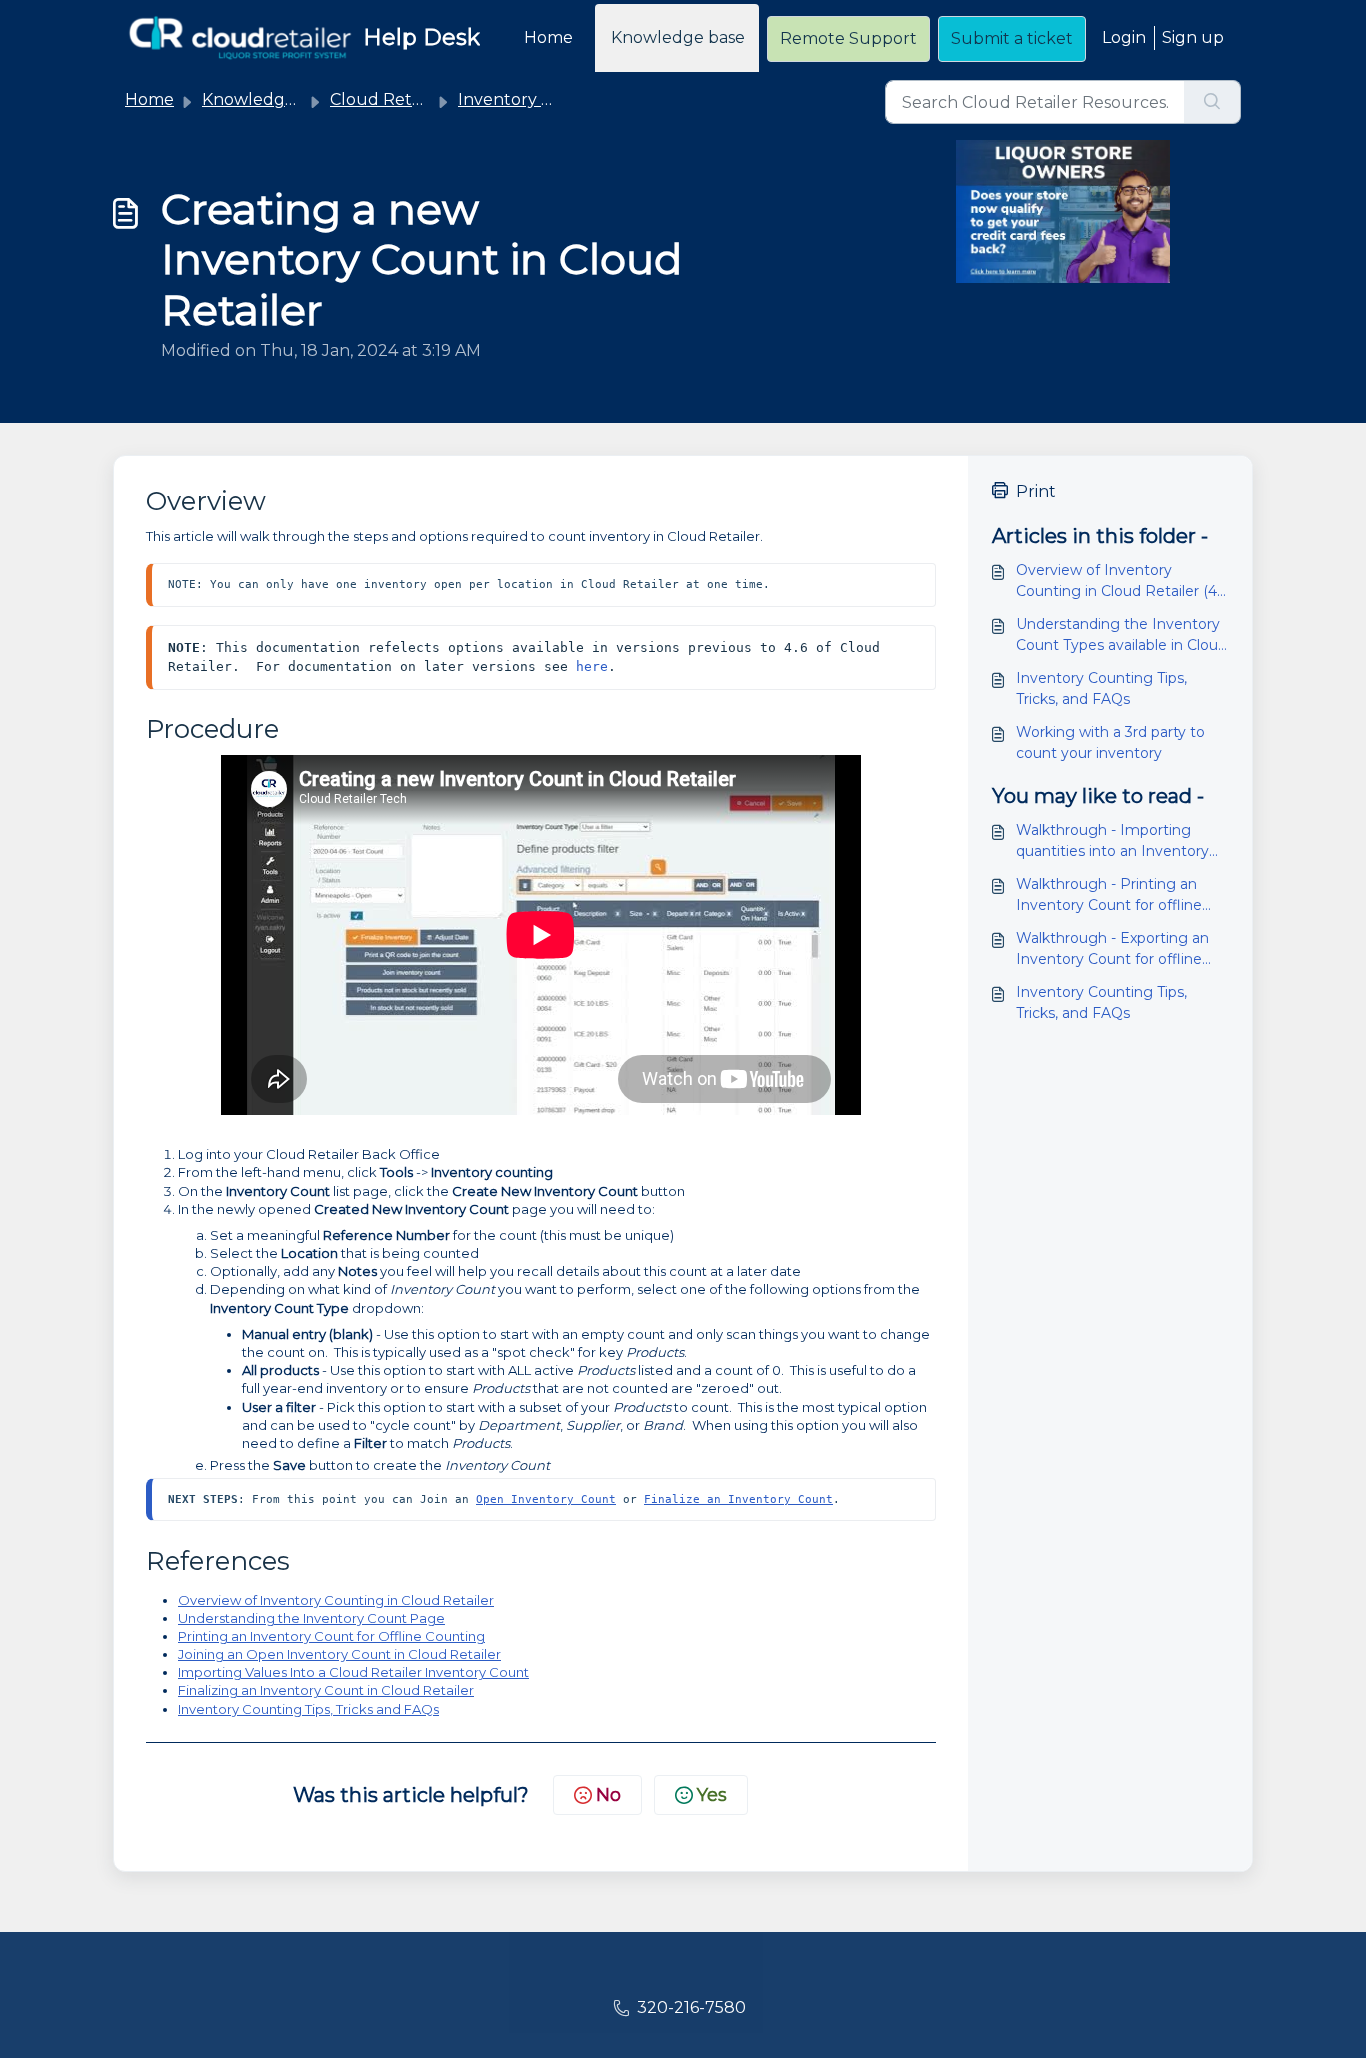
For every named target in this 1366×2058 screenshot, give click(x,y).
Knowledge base (678, 37)
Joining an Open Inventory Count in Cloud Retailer (339, 1654)
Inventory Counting (537, 99)
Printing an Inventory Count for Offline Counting (331, 1636)
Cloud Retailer (388, 99)
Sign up (1193, 37)
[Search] (1212, 102)
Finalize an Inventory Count (738, 1499)
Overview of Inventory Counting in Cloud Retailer (336, 1600)
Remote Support (848, 38)
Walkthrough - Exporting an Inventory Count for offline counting (1112, 949)
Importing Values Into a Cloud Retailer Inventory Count (353, 1672)
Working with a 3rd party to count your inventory (1110, 742)
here (592, 666)
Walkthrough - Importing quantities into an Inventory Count (1112, 841)
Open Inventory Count (546, 1499)
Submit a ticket (1012, 38)
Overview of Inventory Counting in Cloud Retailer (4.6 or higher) (1122, 581)
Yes (712, 1795)
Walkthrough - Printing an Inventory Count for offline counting (1109, 895)
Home (548, 37)
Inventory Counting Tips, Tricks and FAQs (308, 1709)
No (608, 1795)
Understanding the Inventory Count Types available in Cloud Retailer (1121, 635)
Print (1036, 491)
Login (1124, 37)
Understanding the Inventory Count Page (311, 1618)
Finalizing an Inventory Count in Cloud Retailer (326, 1690)
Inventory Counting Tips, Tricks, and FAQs (1101, 688)
